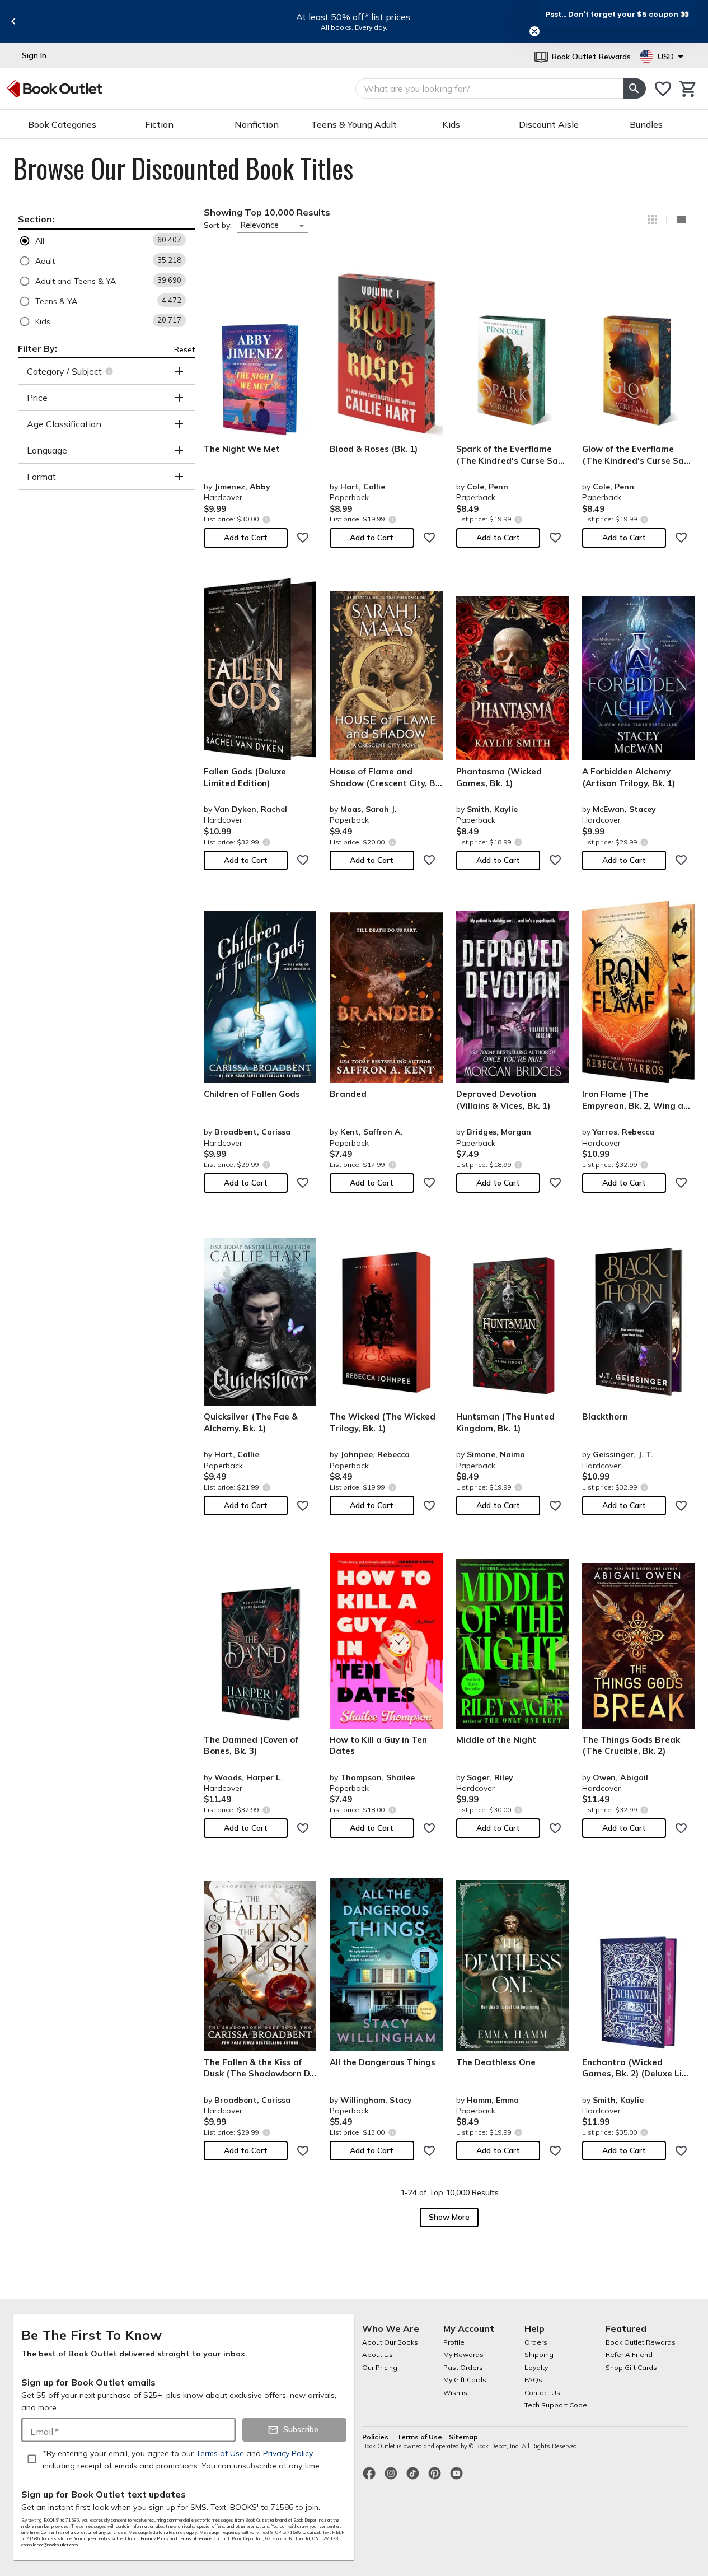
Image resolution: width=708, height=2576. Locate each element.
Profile (454, 2342)
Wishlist (456, 2393)
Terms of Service (195, 2538)
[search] (635, 88)
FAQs (533, 2380)
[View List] (681, 220)
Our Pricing (380, 2367)
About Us (378, 2355)
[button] (106, 241)
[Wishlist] (663, 89)
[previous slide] (13, 21)
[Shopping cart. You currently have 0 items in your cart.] (688, 89)
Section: (36, 219)
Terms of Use (419, 2437)
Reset (184, 349)
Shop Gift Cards (631, 2367)
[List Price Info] (266, 519)
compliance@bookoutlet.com (50, 2545)
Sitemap (463, 2437)
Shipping (539, 2355)
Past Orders (463, 2367)
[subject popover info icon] (111, 371)
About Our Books (390, 2342)
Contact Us (542, 2393)
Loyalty (536, 2367)
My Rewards (463, 2355)
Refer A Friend (629, 2355)
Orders (536, 2342)
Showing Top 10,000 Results (267, 212)
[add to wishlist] (303, 538)
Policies (376, 2437)
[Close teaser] (534, 31)
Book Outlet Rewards (641, 2342)
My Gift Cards (465, 2380)
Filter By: (37, 348)
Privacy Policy (154, 2538)
